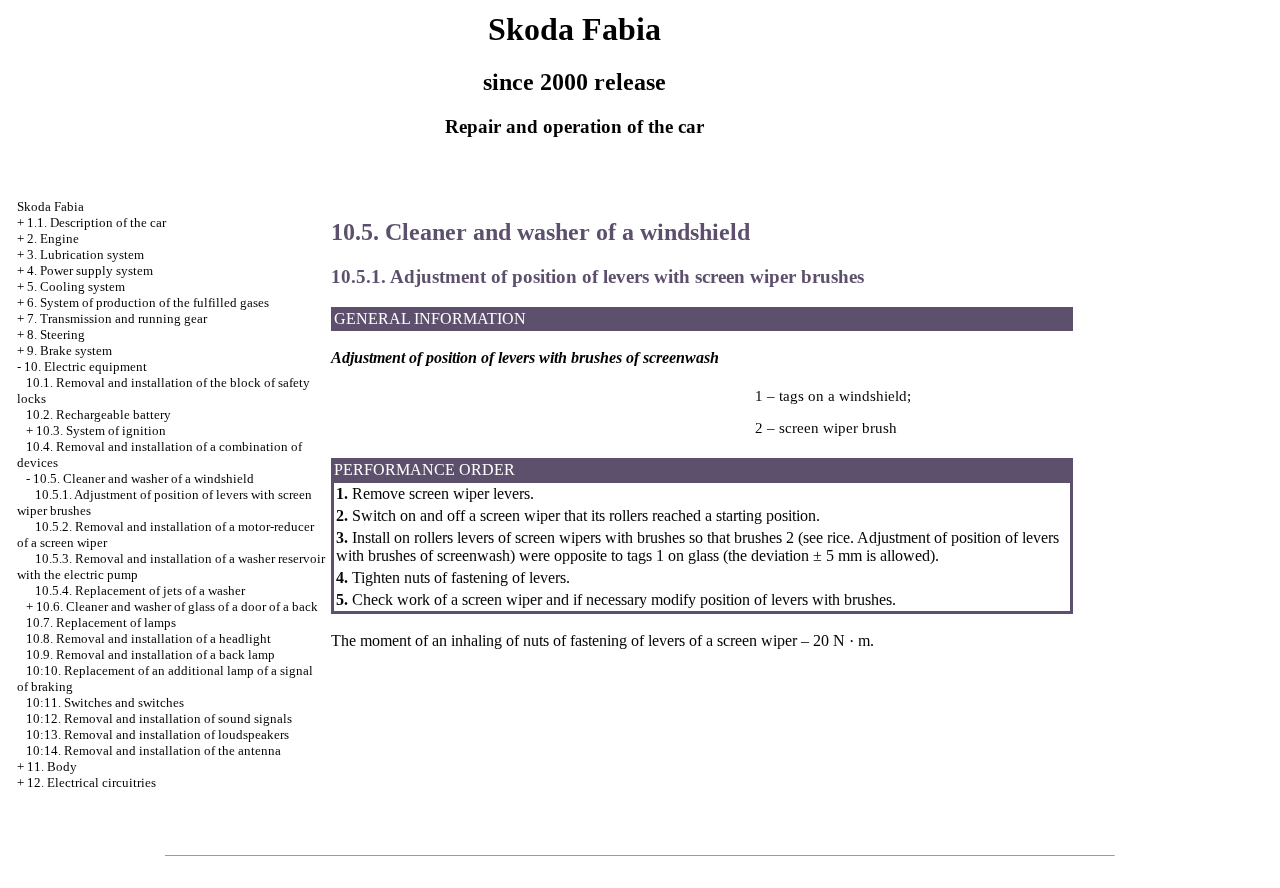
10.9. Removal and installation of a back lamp (150, 654)
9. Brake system (69, 350)
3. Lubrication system (85, 254)
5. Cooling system (76, 286)
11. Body (52, 766)
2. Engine (53, 238)
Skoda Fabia (50, 206)
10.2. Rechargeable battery (98, 414)
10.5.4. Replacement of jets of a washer (140, 590)
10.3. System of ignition (101, 430)
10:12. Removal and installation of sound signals (159, 718)
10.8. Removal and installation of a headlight (148, 638)
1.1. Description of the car (96, 222)
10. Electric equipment (85, 366)
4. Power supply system (90, 270)
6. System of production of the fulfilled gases (148, 302)
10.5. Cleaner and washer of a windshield (143, 478)
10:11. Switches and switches (105, 702)
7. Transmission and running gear (117, 318)
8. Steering (56, 334)
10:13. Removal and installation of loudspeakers (157, 734)
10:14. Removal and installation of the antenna (153, 750)
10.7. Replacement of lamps (101, 622)
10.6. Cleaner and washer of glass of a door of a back (177, 606)
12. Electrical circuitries (91, 782)
